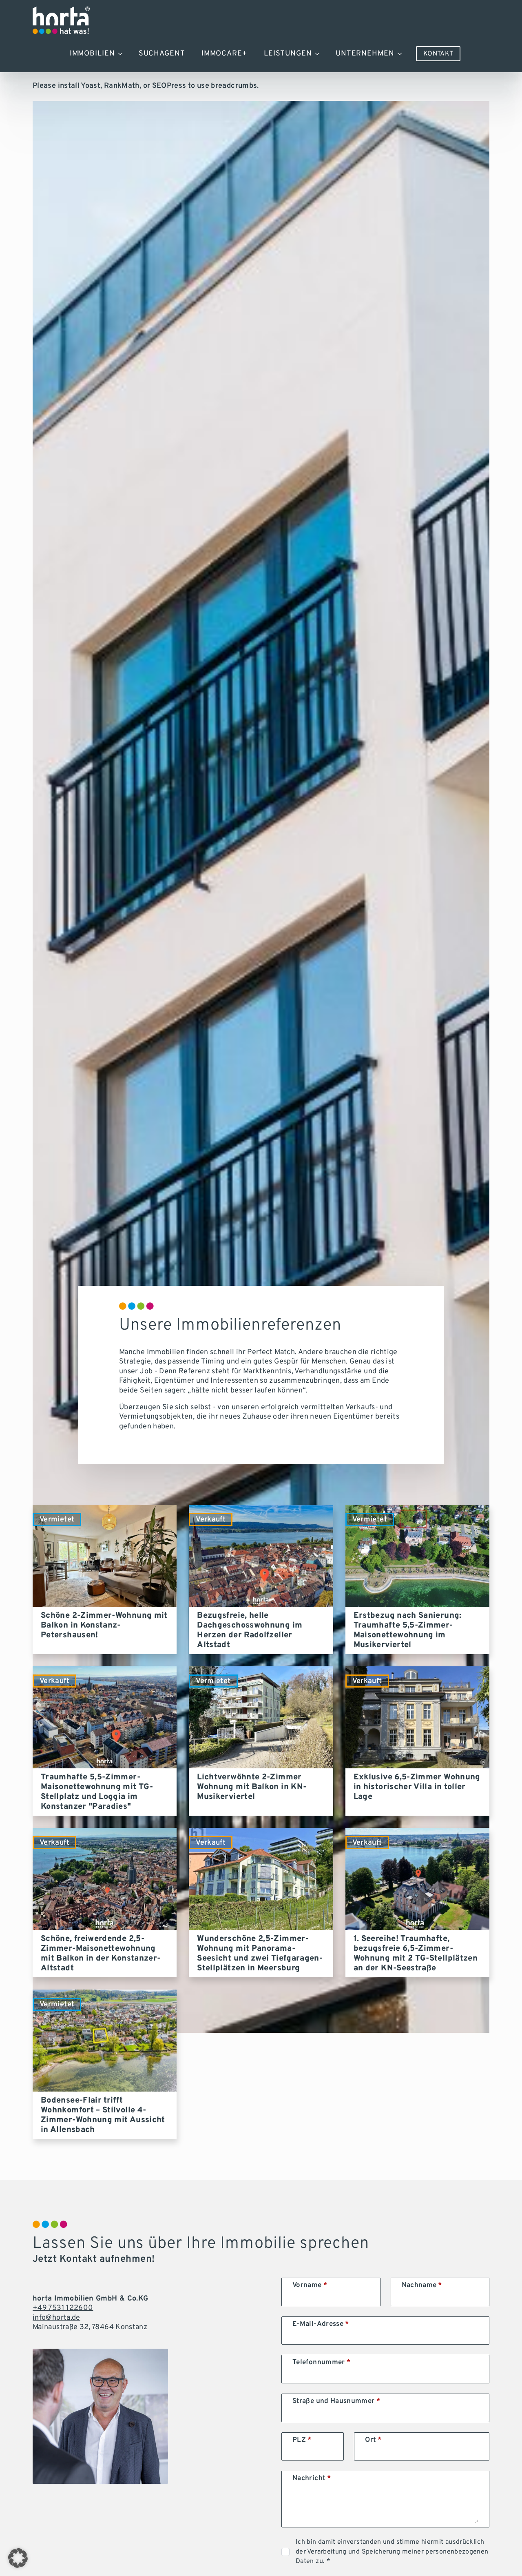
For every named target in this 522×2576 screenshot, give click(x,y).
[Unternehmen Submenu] (402, 54)
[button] (18, 2558)
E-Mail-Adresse (321, 2324)
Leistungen (288, 54)
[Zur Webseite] (61, 20)
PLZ (302, 2440)
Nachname (422, 2286)
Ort (373, 2440)
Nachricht (312, 2479)
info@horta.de (56, 2318)
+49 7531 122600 (63, 2308)
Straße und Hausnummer (336, 2402)
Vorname (310, 2286)
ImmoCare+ (225, 54)
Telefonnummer (321, 2363)
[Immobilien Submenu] (123, 54)
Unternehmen (365, 54)
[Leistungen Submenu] (320, 54)
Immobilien (92, 54)
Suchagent (162, 54)
